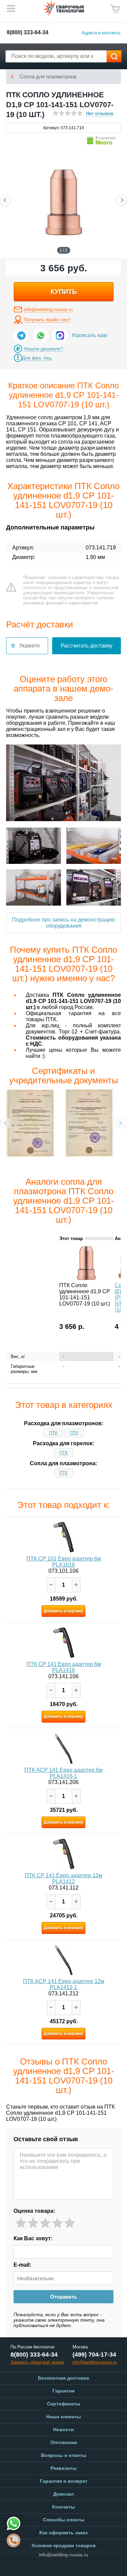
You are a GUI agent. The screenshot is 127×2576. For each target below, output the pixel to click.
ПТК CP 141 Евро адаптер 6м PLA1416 (64, 1667)
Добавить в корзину (63, 1611)
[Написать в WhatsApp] (41, 335)
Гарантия (63, 2391)
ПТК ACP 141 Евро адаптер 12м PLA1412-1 (64, 1984)
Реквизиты (63, 2468)
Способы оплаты (64, 2520)
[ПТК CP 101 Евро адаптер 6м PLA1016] (64, 1537)
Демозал (63, 2494)
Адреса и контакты (101, 33)
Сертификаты (64, 2404)
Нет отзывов (100, 113)
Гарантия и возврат (64, 2481)
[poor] (33, 2223)
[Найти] (114, 56)
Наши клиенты (63, 2417)
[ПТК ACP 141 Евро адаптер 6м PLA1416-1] (64, 1748)
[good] (57, 2223)
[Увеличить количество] (76, 1585)
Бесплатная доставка (63, 2378)
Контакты (63, 2507)
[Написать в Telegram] (21, 335)
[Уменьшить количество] (51, 1585)
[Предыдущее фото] (5, 200)
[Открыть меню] (11, 8)
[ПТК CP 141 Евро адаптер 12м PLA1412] (64, 1854)
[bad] (21, 2223)
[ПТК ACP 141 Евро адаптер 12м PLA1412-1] (64, 1960)
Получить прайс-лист (47, 319)
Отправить (63, 2297)
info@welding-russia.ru (48, 309)
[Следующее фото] (122, 200)
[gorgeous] (70, 2223)
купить (64, 292)
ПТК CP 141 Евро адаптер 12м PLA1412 (63, 1878)
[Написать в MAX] (60, 335)
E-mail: (22, 2265)
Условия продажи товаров (64, 2545)
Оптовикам (64, 2442)
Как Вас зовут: (33, 2238)
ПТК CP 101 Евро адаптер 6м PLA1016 (64, 1562)
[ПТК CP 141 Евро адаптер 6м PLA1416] (64, 1643)
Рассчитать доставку (87, 646)
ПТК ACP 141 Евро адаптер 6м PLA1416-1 (63, 1773)
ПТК (53, 1433)
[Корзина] (115, 9)
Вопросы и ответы (64, 2455)
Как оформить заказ (63, 2533)
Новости (63, 2429)
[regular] (45, 2223)
